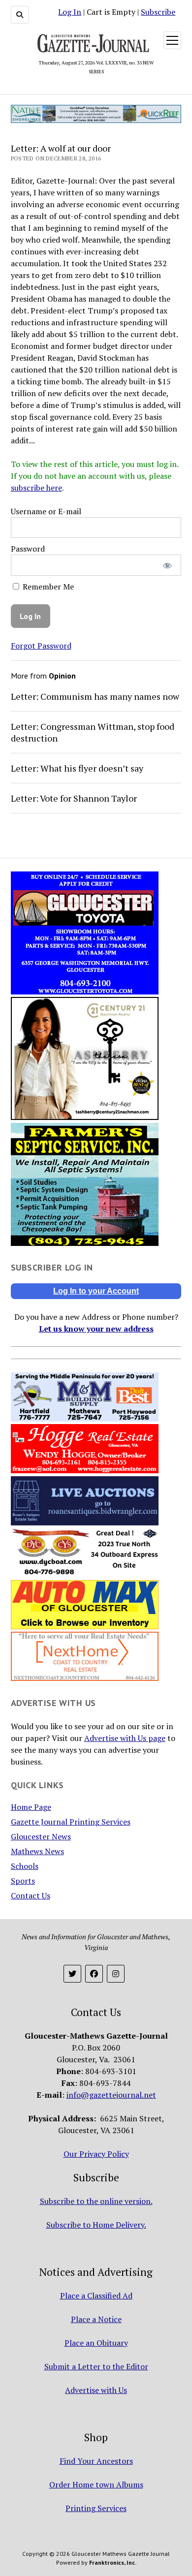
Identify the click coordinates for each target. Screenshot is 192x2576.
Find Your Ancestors (96, 2461)
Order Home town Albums (96, 2484)
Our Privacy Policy (96, 2154)
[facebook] (94, 1974)
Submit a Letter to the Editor (96, 2366)
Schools (25, 1866)
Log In (70, 12)
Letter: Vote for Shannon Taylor (74, 798)
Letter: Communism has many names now (95, 696)
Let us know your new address (96, 1329)
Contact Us (31, 1895)
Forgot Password (41, 646)
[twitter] (72, 1974)
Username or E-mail (46, 511)
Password (28, 549)
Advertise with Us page (125, 1738)
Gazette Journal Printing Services (71, 1822)
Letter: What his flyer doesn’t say (77, 768)
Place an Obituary (96, 2343)
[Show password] (167, 565)
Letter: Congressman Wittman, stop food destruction (93, 732)
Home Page (31, 1807)
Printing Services (96, 2508)
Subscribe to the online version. (96, 2201)
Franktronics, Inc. (113, 2562)
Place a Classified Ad (96, 2296)
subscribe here (36, 488)
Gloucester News (41, 1836)
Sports (23, 1881)
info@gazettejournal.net (111, 2095)
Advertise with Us (96, 2390)
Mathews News (37, 1851)
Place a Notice (96, 2319)
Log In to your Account (96, 1291)
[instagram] (116, 1974)
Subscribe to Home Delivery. (96, 2225)
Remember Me (47, 587)
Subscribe (158, 12)
